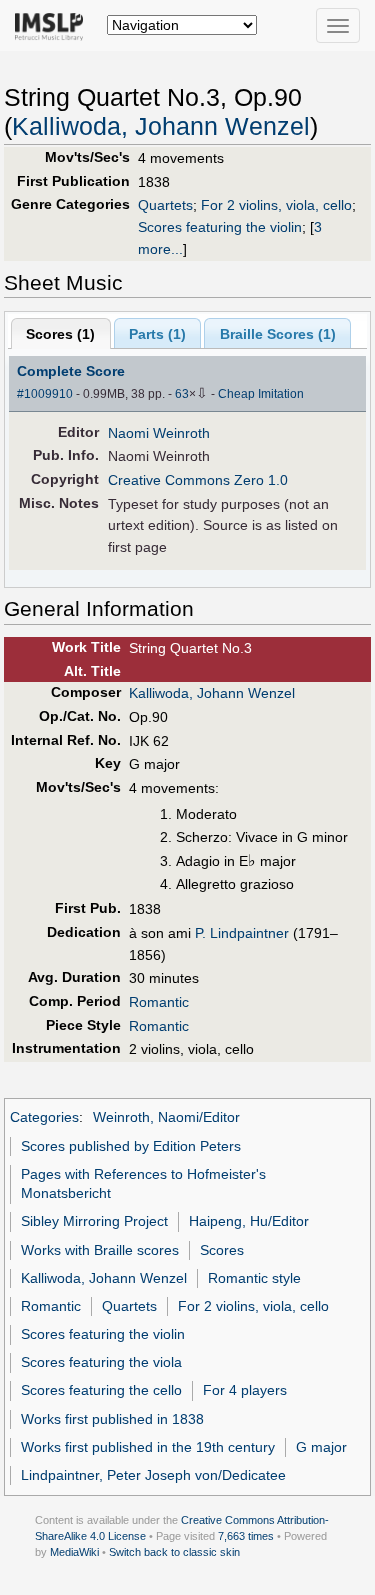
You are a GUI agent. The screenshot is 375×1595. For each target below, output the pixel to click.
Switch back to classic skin (174, 1552)
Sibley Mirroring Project (94, 1221)
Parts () (157, 334)
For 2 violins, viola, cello (276, 205)
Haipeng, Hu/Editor (249, 1221)
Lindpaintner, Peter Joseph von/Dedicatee (153, 1475)
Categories (44, 1117)
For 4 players (245, 1390)
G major (321, 1447)
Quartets (165, 205)
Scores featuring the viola (101, 1362)
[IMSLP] (53, 25)
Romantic (159, 1002)
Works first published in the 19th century (148, 1447)
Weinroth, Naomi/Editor (166, 1117)
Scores (222, 1250)
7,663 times (246, 1536)
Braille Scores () (278, 334)
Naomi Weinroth (159, 433)
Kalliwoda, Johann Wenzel (161, 126)
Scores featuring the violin (220, 227)
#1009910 (45, 394)
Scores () (60, 334)
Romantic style (254, 1278)
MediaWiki (74, 1552)
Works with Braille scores (100, 1250)
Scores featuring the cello (101, 1390)
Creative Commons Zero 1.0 (198, 480)
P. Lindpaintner (242, 933)
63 (182, 394)
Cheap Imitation (261, 394)
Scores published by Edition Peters (131, 1146)
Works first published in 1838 (112, 1419)
